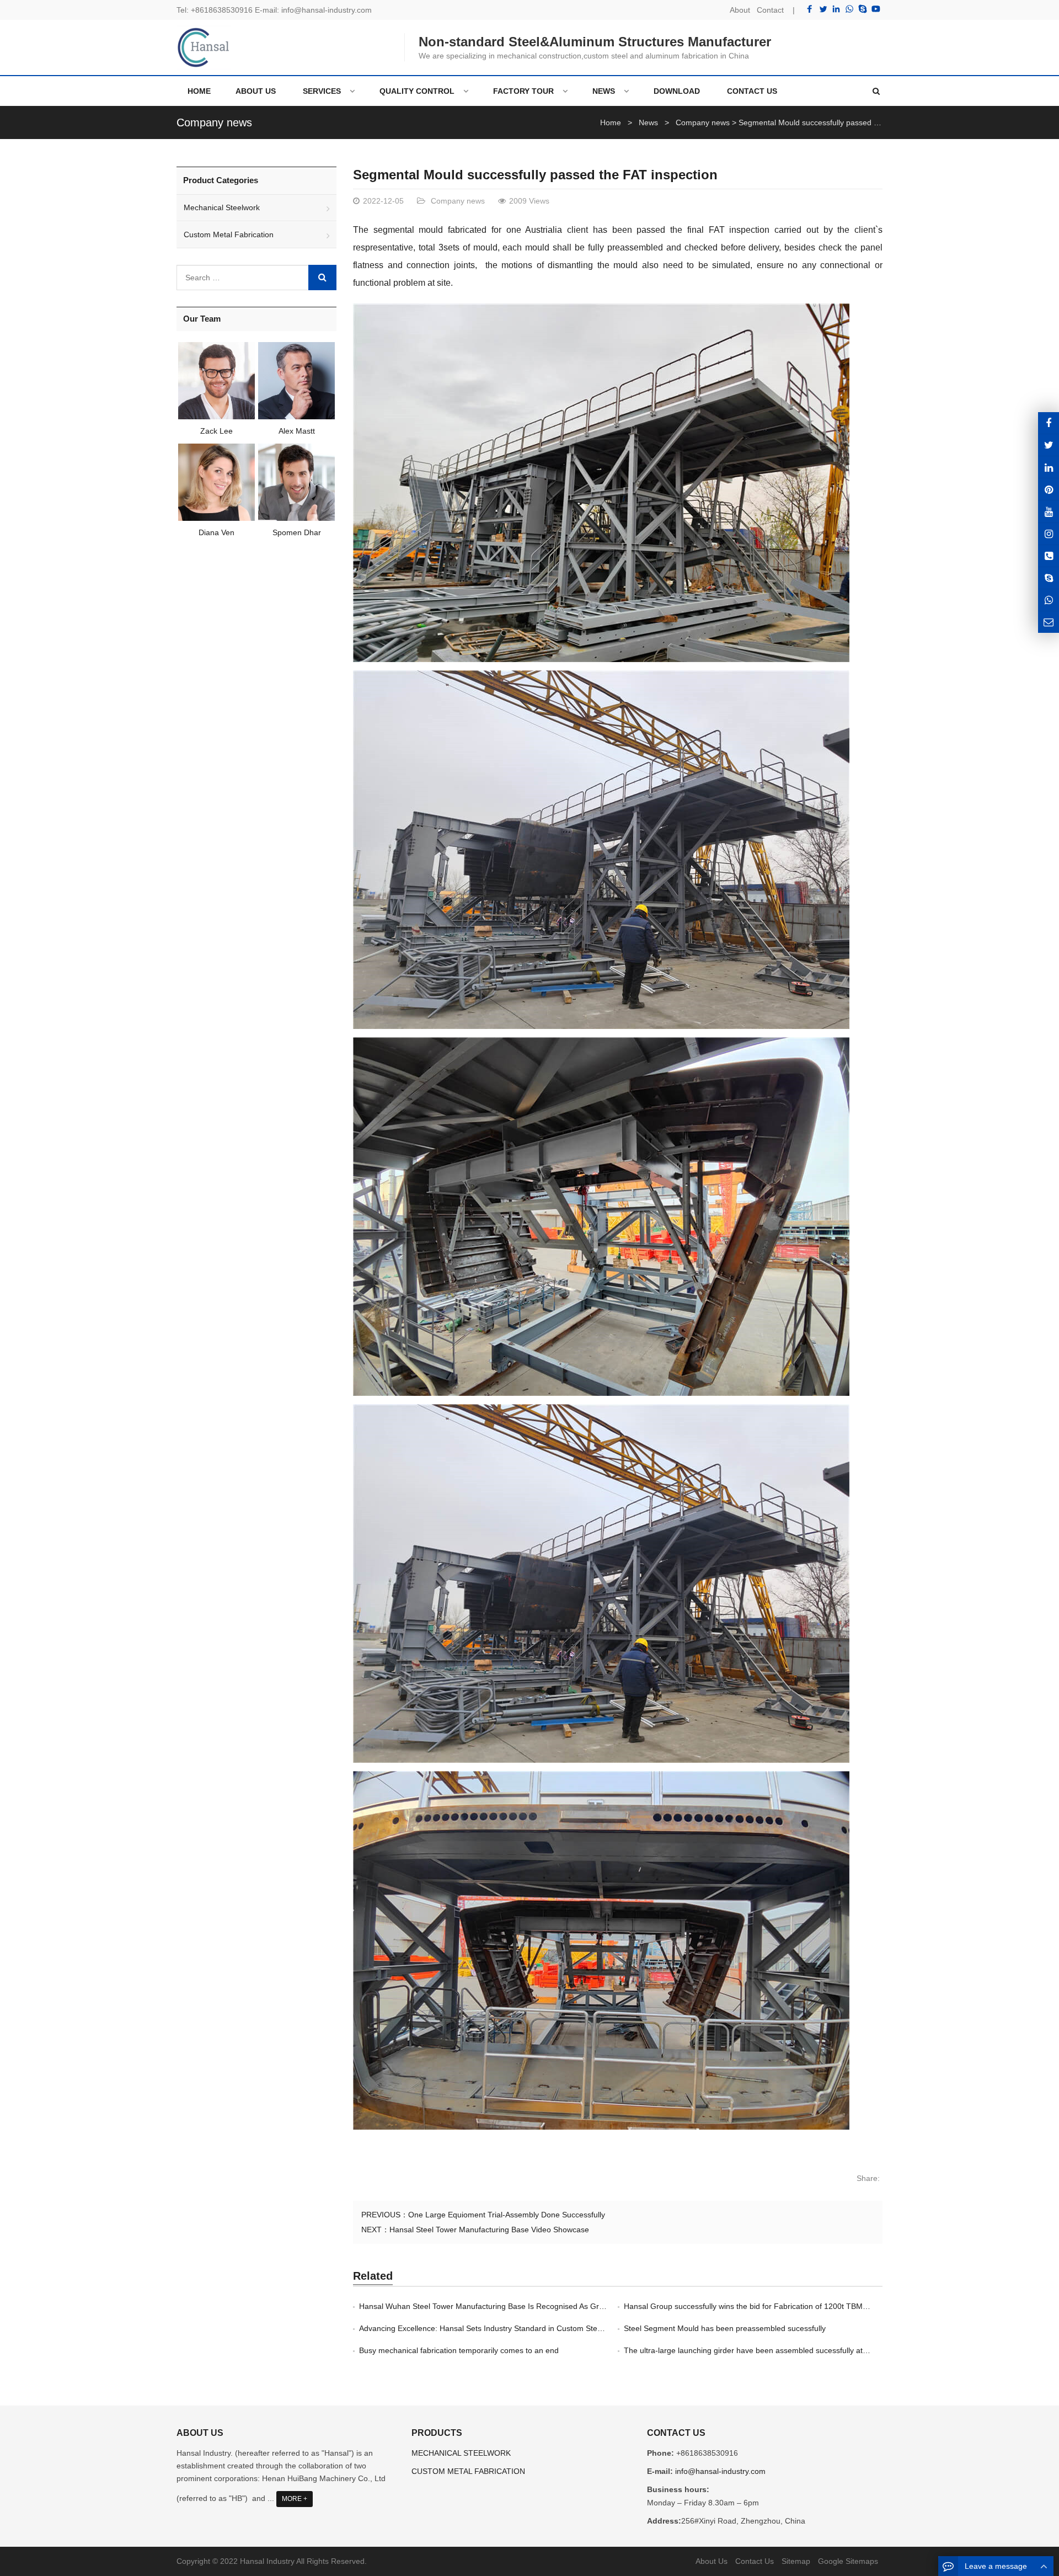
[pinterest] (1049, 489)
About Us (712, 2561)
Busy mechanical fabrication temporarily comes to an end (459, 2350)
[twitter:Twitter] (1049, 445)
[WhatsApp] (849, 9)
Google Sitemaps (848, 2561)
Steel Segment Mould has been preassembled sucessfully (725, 2328)
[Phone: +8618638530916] (1049, 556)
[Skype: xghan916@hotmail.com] (1049, 578)
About (740, 10)
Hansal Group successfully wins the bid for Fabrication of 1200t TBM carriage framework (778, 2306)
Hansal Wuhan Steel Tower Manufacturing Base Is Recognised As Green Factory (500, 2306)
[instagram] (1049, 511)
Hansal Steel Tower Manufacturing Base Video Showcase (489, 2230)
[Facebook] (810, 9)
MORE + (295, 2499)
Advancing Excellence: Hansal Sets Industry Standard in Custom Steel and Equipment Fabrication (529, 2328)
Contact (770, 10)
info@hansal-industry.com (327, 10)
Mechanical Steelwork (222, 207)
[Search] (322, 278)
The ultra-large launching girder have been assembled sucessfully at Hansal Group (769, 2350)
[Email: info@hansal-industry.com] (1049, 622)
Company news (214, 122)
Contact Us (755, 2561)
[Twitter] (823, 9)
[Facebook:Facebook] (1049, 423)
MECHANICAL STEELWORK (461, 2453)
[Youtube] (876, 9)
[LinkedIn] (836, 9)
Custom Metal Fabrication (229, 234)
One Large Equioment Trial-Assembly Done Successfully (507, 2215)
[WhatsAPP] (1049, 600)
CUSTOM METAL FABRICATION (468, 2471)
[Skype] (863, 9)
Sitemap (796, 2561)
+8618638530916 (222, 10)
